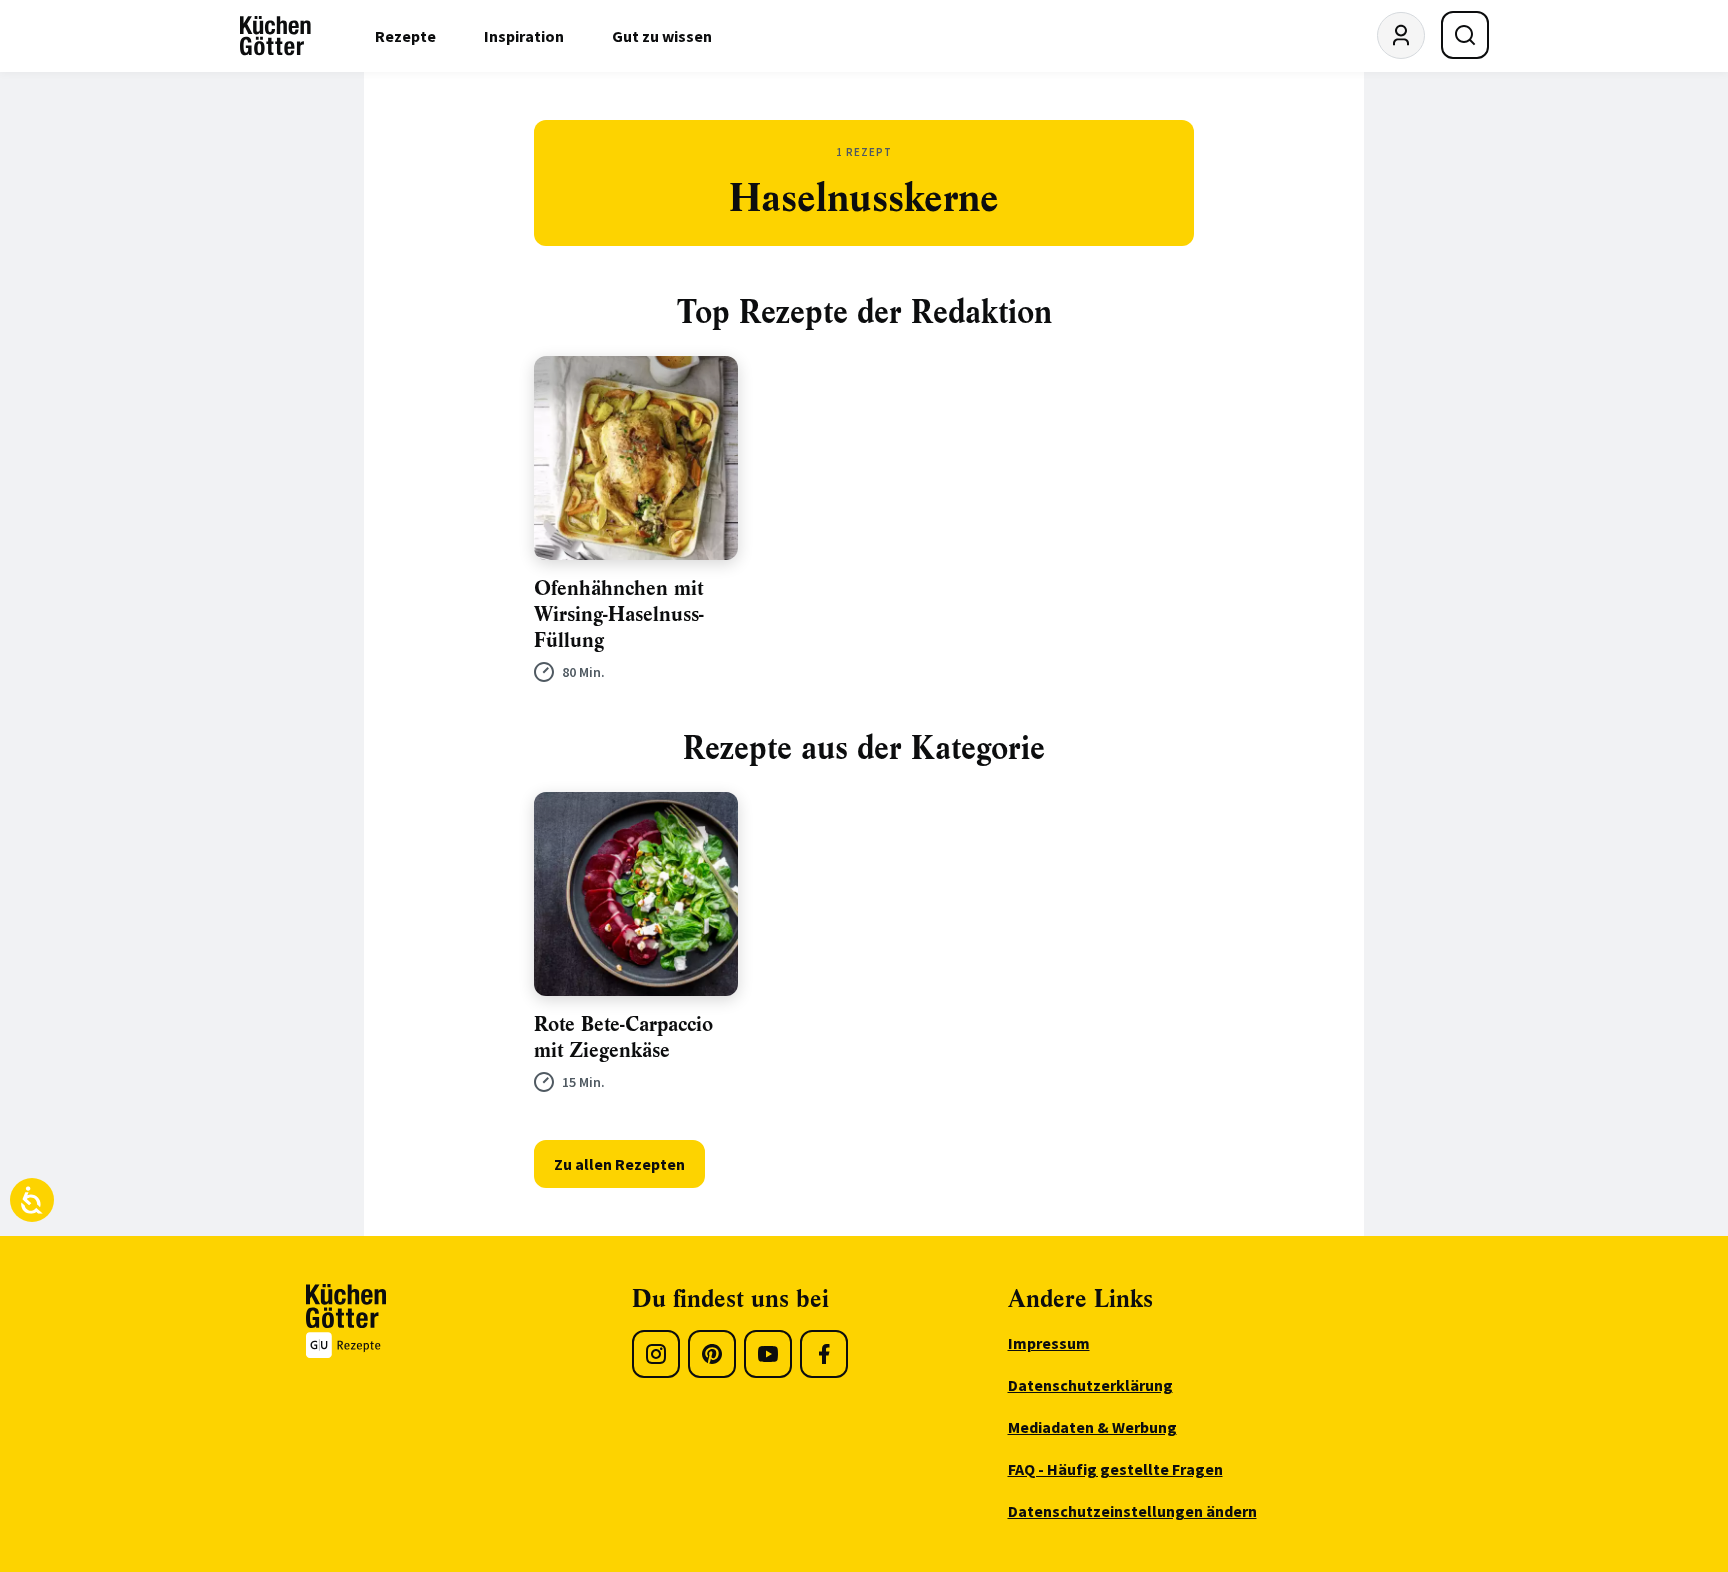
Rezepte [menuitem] (405, 36)
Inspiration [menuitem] (524, 36)
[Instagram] (656, 1354)
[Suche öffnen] (1465, 35)
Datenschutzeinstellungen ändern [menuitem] (1132, 1511)
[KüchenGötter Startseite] (275, 36)
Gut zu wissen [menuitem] (662, 36)
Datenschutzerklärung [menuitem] (1090, 1385)
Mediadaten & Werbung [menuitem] (1092, 1427)
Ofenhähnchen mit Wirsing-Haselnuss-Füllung (619, 614)
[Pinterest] (712, 1354)
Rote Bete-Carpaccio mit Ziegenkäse (623, 1037)
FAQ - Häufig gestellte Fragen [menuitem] (1115, 1469)
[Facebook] (824, 1354)
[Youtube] (768, 1354)
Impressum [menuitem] (1049, 1343)
